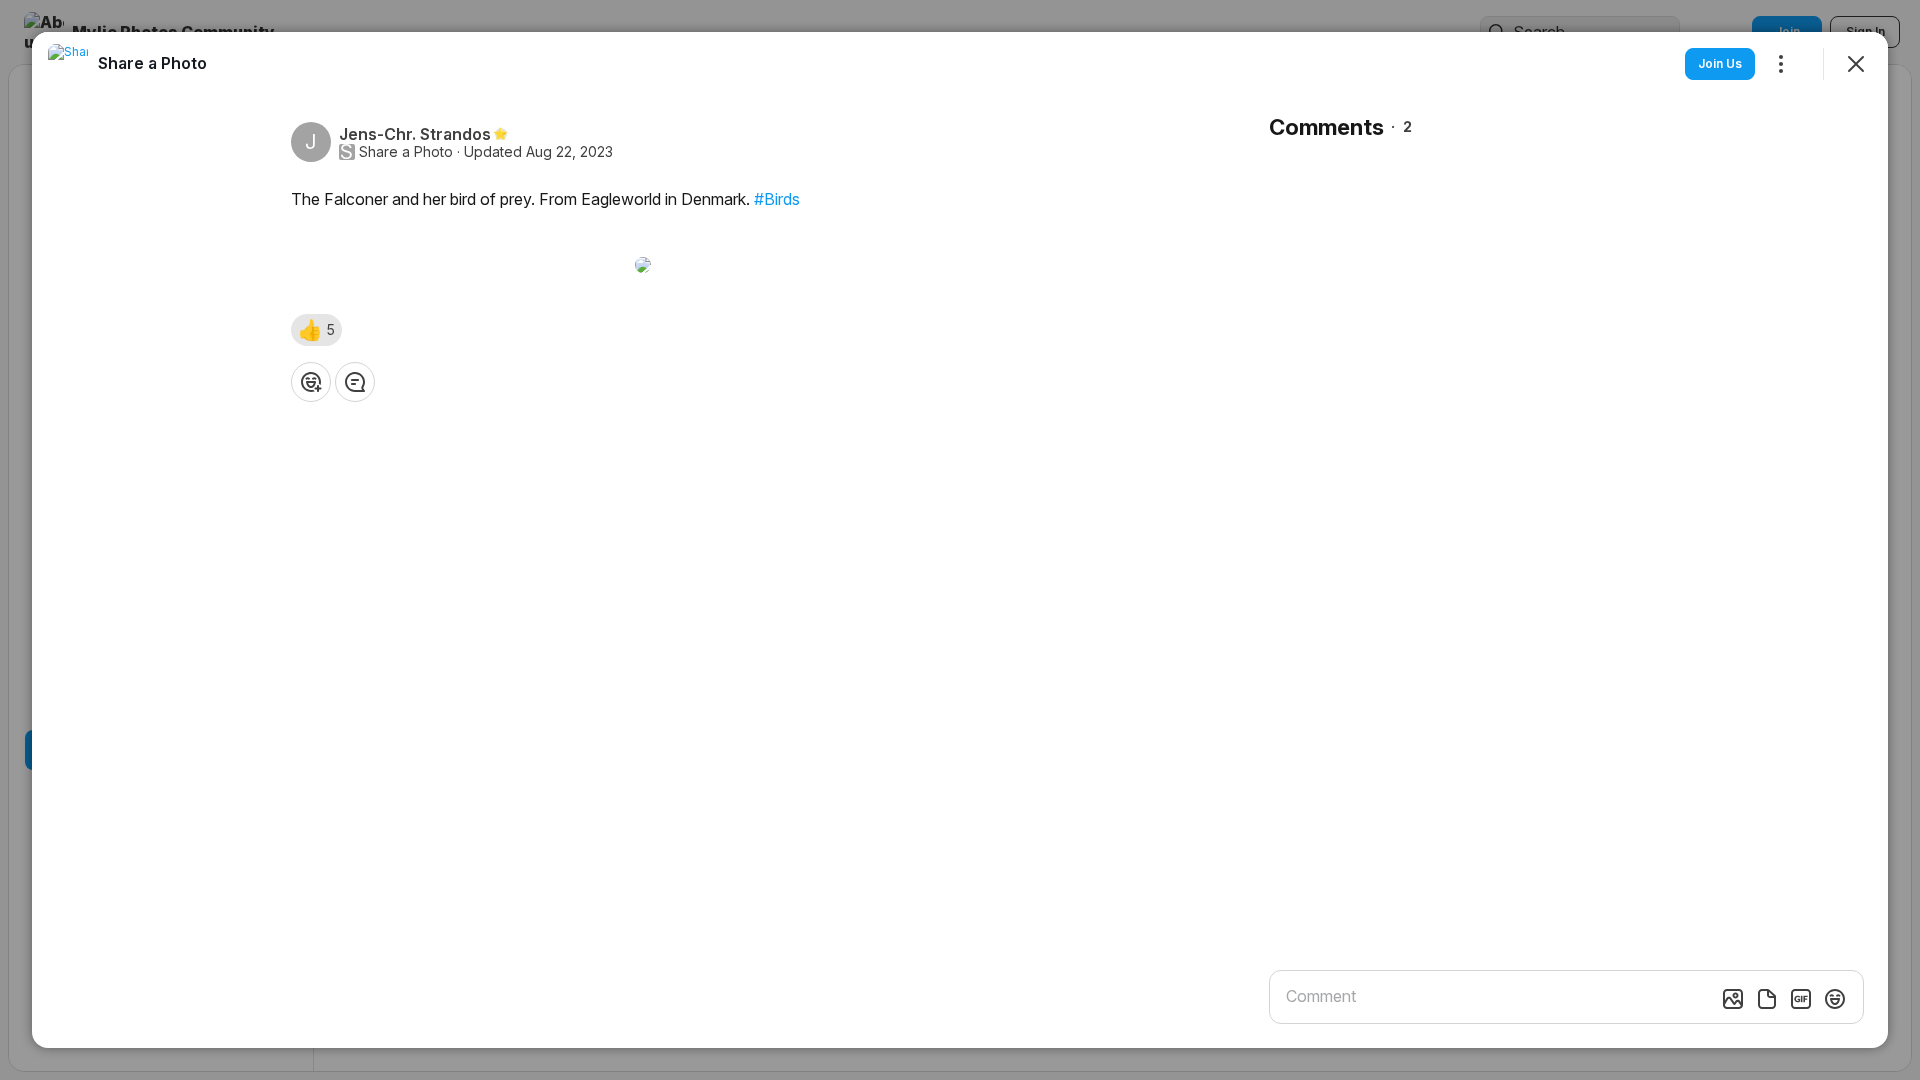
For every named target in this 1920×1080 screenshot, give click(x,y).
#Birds (777, 199)
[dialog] (960, 540)
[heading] (152, 63)
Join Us (1720, 63)
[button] (316, 330)
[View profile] (68, 64)
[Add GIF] (1801, 999)
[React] (311, 382)
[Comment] (355, 382)
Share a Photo (406, 152)
